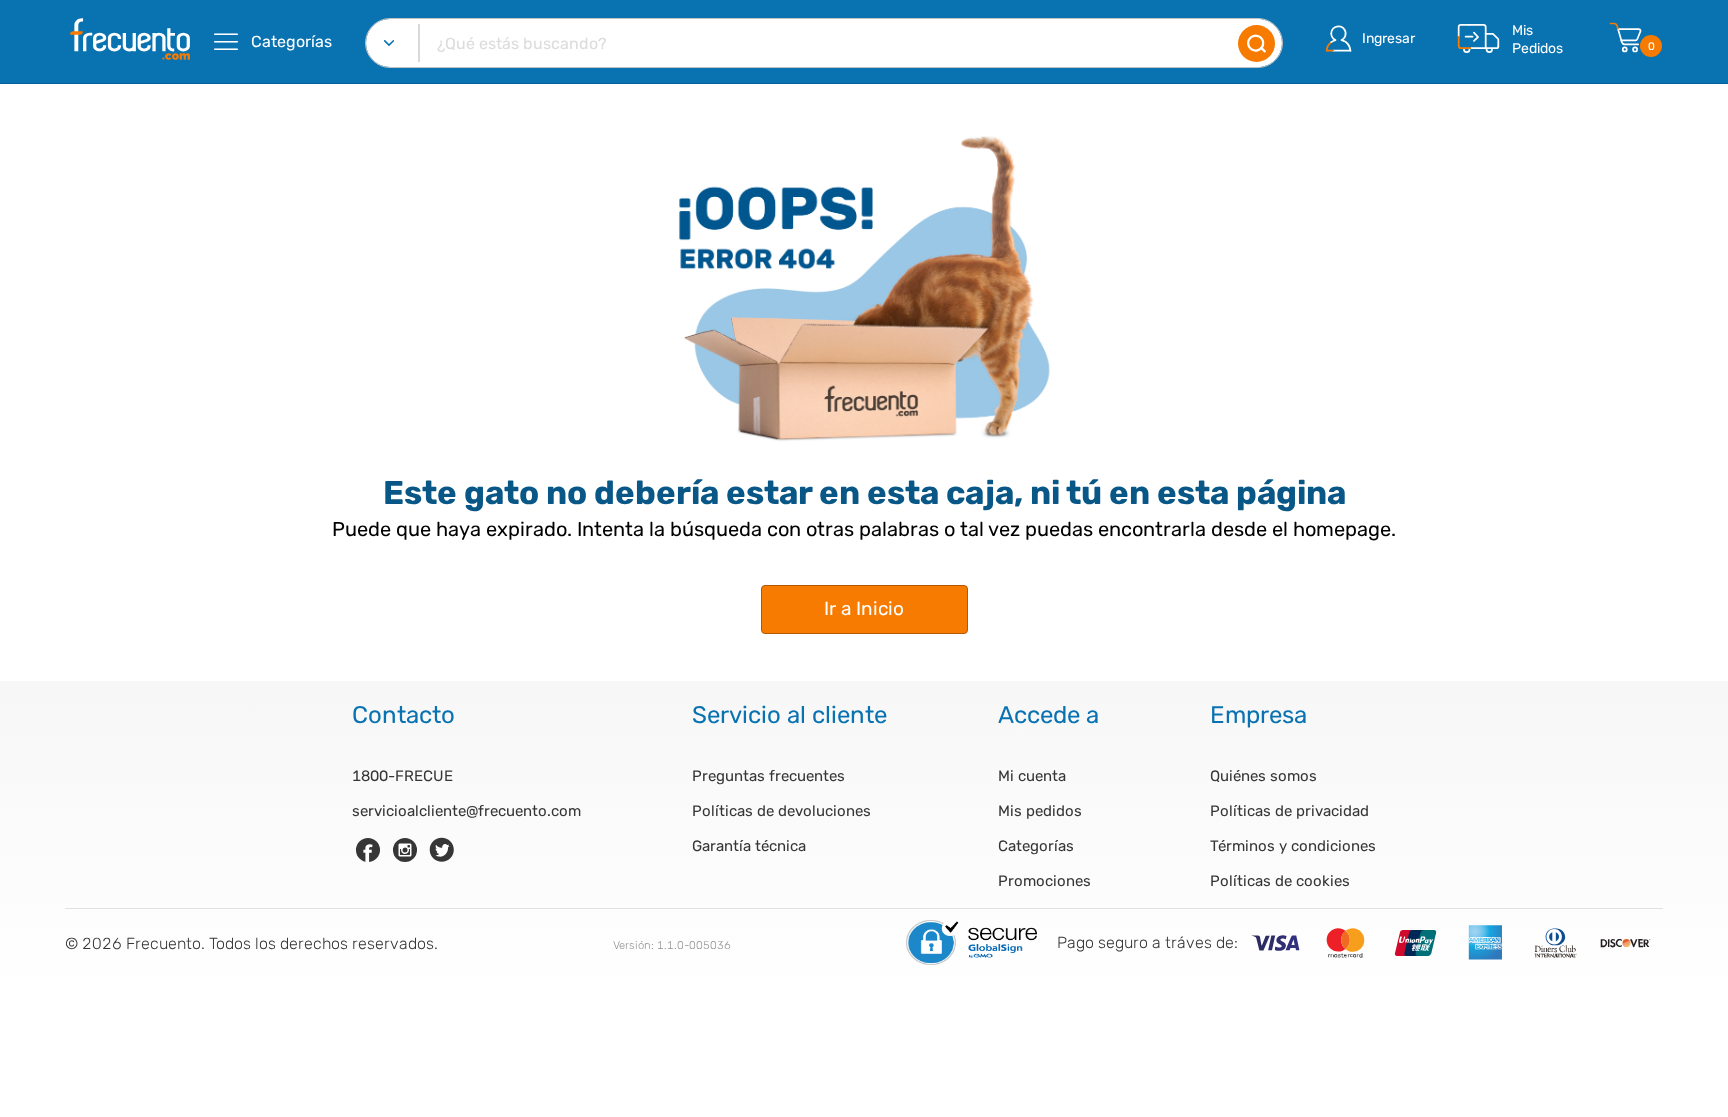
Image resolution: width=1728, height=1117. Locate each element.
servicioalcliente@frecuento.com (466, 811)
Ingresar (1388, 38)
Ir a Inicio (864, 608)
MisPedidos (1537, 39)
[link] (368, 850)
